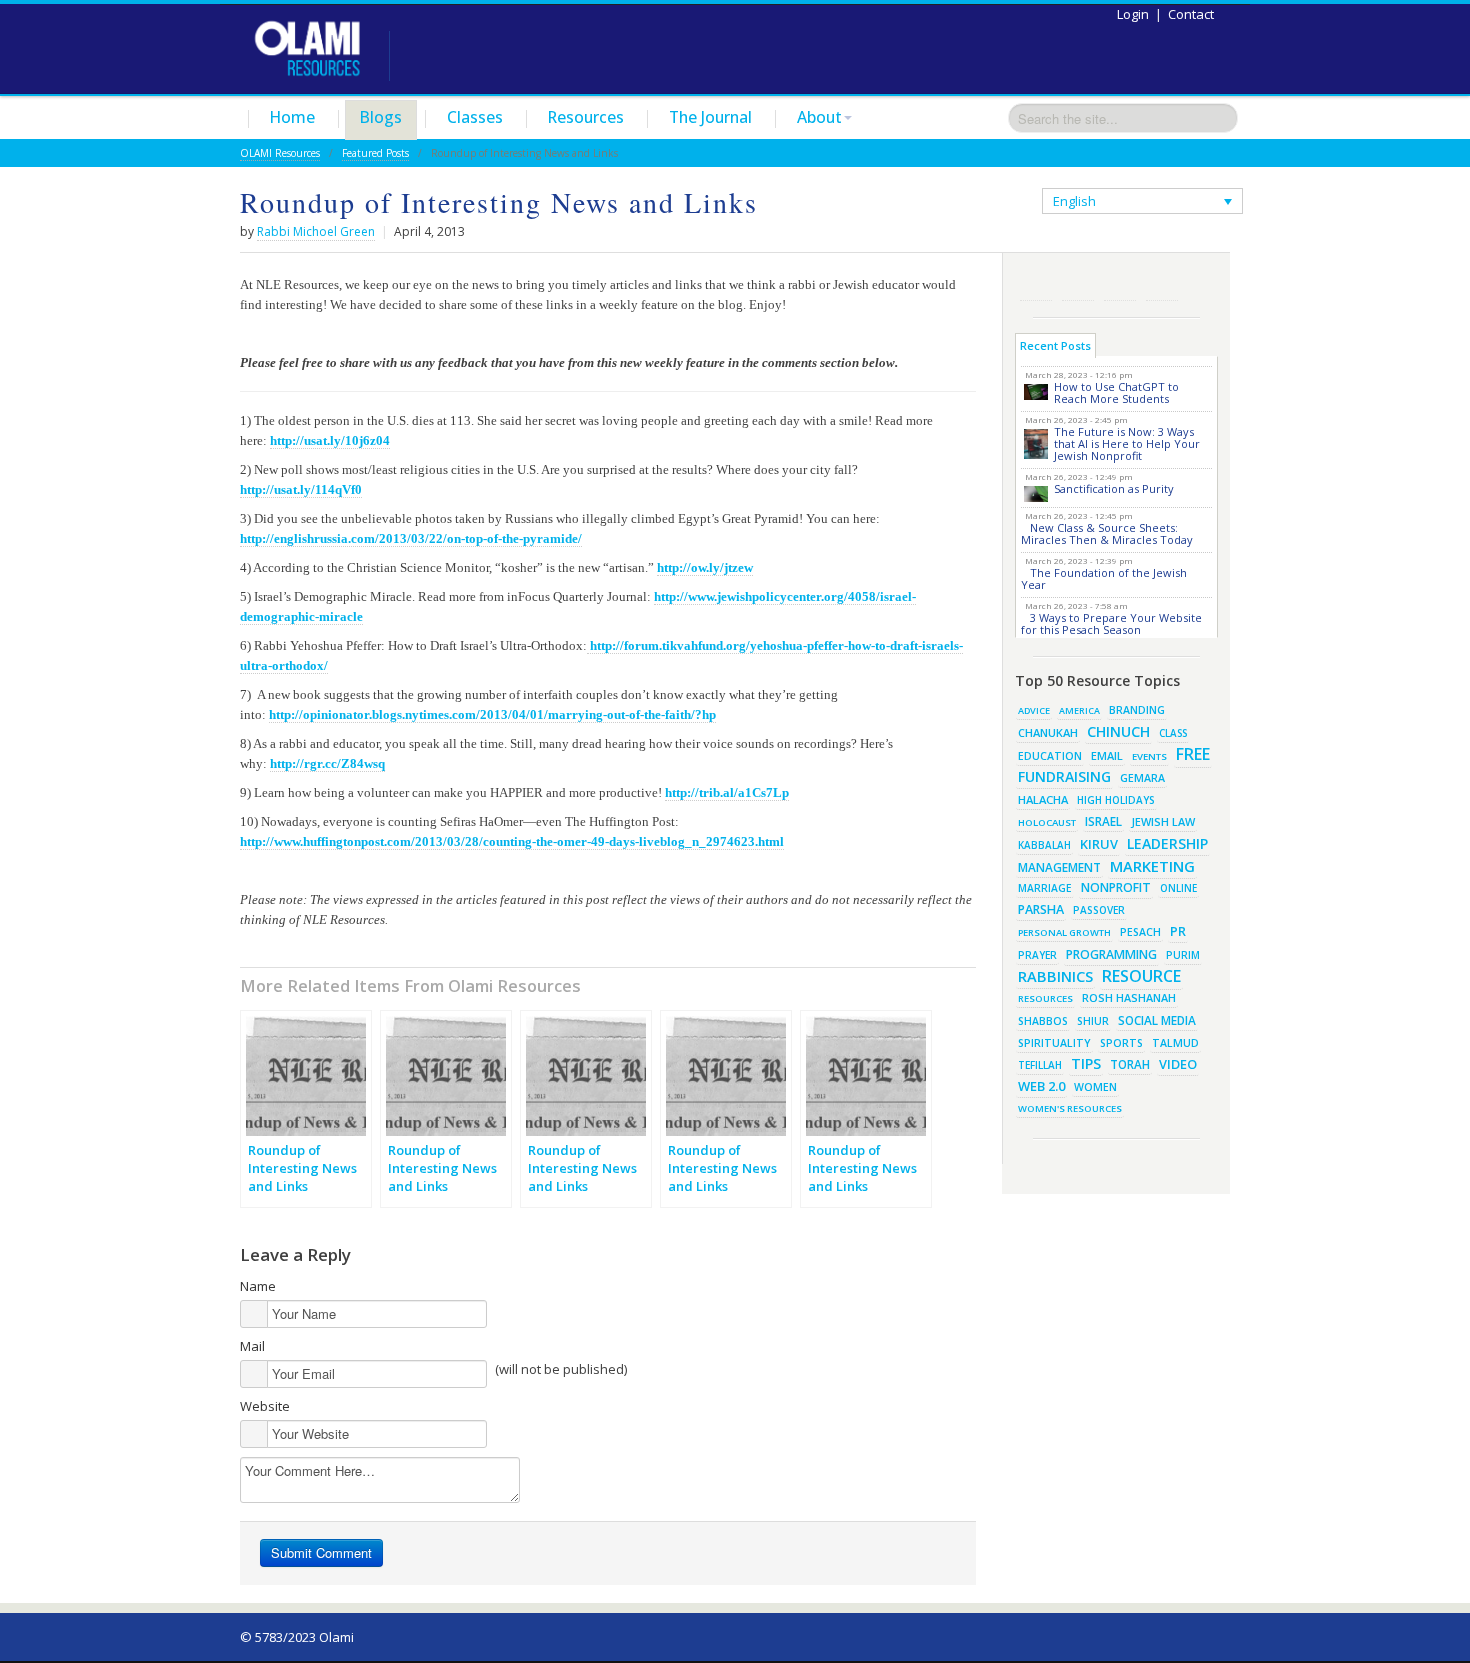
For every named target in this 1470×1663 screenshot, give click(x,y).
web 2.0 (1041, 1086)
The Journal (710, 117)
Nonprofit (1116, 887)
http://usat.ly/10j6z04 (330, 440)
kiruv (1099, 844)
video (1178, 1064)
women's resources (1070, 1108)
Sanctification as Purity (1114, 488)
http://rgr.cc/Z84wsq (327, 763)
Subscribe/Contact (1162, 284)
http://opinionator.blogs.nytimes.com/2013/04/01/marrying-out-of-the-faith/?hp (492, 714)
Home (292, 117)
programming (1111, 954)
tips (1086, 1063)
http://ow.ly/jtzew (705, 567)
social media (1157, 1020)
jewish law (1163, 821)
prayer (1037, 955)
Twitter (1078, 284)
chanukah (1048, 732)
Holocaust (1047, 822)
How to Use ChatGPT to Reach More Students (1116, 392)
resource (1141, 976)
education (1050, 756)
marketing (1152, 866)
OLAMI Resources (280, 153)
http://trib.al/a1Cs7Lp (727, 792)
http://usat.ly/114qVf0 (301, 489)
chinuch (1118, 731)
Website (265, 1406)
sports (1121, 1043)
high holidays (1116, 800)
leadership (1167, 843)
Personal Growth (1064, 932)
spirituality (1054, 1043)
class (1173, 733)
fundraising (1064, 776)
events (1149, 756)
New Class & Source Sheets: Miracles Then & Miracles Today (1107, 533)
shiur (1093, 1021)
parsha (1041, 909)
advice (1034, 710)
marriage (1045, 888)
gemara (1142, 778)
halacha (1043, 799)
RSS (1036, 284)
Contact (1191, 14)
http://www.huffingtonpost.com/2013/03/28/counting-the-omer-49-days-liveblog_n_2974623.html (512, 841)
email (1107, 755)
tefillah (1040, 1065)
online (1178, 888)
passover (1099, 910)
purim (1183, 955)
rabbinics (1055, 976)
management (1059, 867)
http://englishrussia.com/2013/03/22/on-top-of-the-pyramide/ (411, 538)
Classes (475, 117)
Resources (586, 117)
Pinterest (1120, 284)
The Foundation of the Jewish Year (1104, 578)
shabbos (1043, 1021)
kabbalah (1044, 845)
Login (1133, 14)
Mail (252, 1346)
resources (1045, 998)
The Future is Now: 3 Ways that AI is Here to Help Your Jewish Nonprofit (1127, 443)
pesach (1140, 932)
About (819, 117)
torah (1130, 1064)
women (1095, 1087)
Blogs (381, 117)
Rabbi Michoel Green (316, 231)
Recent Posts (1055, 345)
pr (1178, 931)
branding (1137, 710)
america (1079, 710)
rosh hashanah (1129, 997)
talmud (1175, 1043)
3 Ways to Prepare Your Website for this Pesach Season (1111, 623)
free (1193, 754)
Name (258, 1286)
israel (1103, 821)
